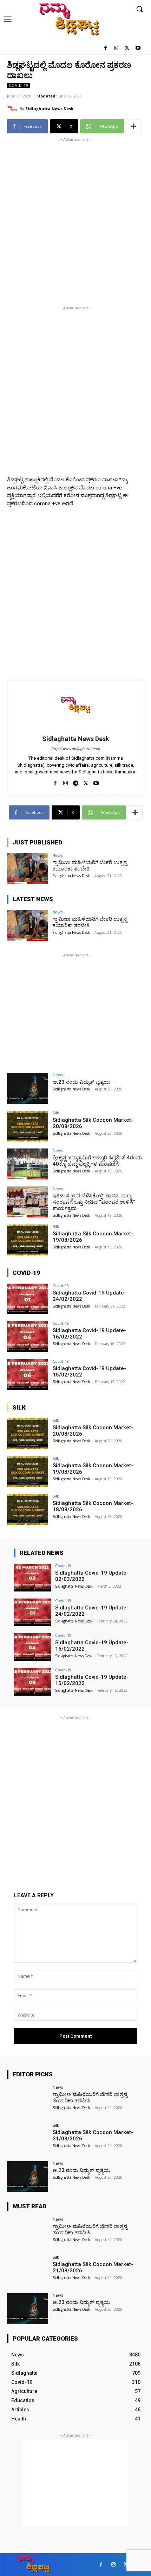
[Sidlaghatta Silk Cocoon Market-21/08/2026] (28, 2139)
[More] (133, 126)
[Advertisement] (75, 219)
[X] (127, 48)
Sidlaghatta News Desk (49, 109)
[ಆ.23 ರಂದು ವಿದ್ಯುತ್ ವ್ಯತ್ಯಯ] (28, 1088)
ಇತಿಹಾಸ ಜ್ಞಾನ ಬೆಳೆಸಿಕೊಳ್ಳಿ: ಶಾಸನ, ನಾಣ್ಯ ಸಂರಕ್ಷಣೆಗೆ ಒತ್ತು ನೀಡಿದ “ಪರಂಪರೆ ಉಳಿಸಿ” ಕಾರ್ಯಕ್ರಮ (94, 1202)
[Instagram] (116, 48)
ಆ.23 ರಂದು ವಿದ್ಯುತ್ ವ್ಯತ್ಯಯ (81, 1082)
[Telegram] (76, 782)
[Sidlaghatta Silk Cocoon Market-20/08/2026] (28, 1126)
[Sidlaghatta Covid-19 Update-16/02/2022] (28, 1337)
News (57, 855)
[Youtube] (138, 48)
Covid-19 (19, 86)
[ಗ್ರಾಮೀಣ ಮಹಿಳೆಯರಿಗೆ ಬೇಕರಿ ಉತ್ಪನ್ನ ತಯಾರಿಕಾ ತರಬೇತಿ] (28, 869)
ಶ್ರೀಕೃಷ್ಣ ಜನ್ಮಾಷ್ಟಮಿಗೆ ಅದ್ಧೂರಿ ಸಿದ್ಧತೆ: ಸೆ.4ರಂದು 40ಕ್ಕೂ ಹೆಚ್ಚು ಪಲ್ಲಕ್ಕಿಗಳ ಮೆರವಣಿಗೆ (97, 1161)
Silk (56, 1113)
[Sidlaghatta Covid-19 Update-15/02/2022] (28, 1375)
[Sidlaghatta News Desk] (13, 109)
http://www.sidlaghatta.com (76, 749)
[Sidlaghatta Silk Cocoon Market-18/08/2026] (28, 1509)
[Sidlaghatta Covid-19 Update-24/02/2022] (28, 1299)
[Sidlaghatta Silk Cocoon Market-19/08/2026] (28, 1240)
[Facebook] (106, 48)
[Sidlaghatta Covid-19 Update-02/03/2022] (32, 1578)
